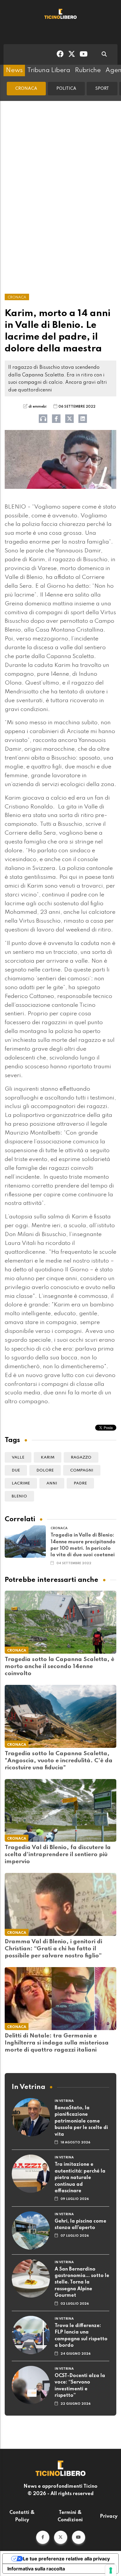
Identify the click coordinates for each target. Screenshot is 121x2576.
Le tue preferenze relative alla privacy (66, 2559)
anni (52, 1483)
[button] (43, 2537)
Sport (102, 89)
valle (18, 1458)
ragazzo (81, 1458)
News (14, 70)
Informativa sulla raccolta (36, 2569)
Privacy (109, 2517)
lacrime (21, 1483)
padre (80, 1483)
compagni (82, 1470)
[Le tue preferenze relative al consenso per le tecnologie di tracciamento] (111, 2570)
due (16, 1470)
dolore (45, 1470)
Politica (66, 89)
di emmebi (37, 407)
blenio (19, 1496)
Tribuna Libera (49, 70)
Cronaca (26, 89)
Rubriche (88, 70)
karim (48, 1458)
